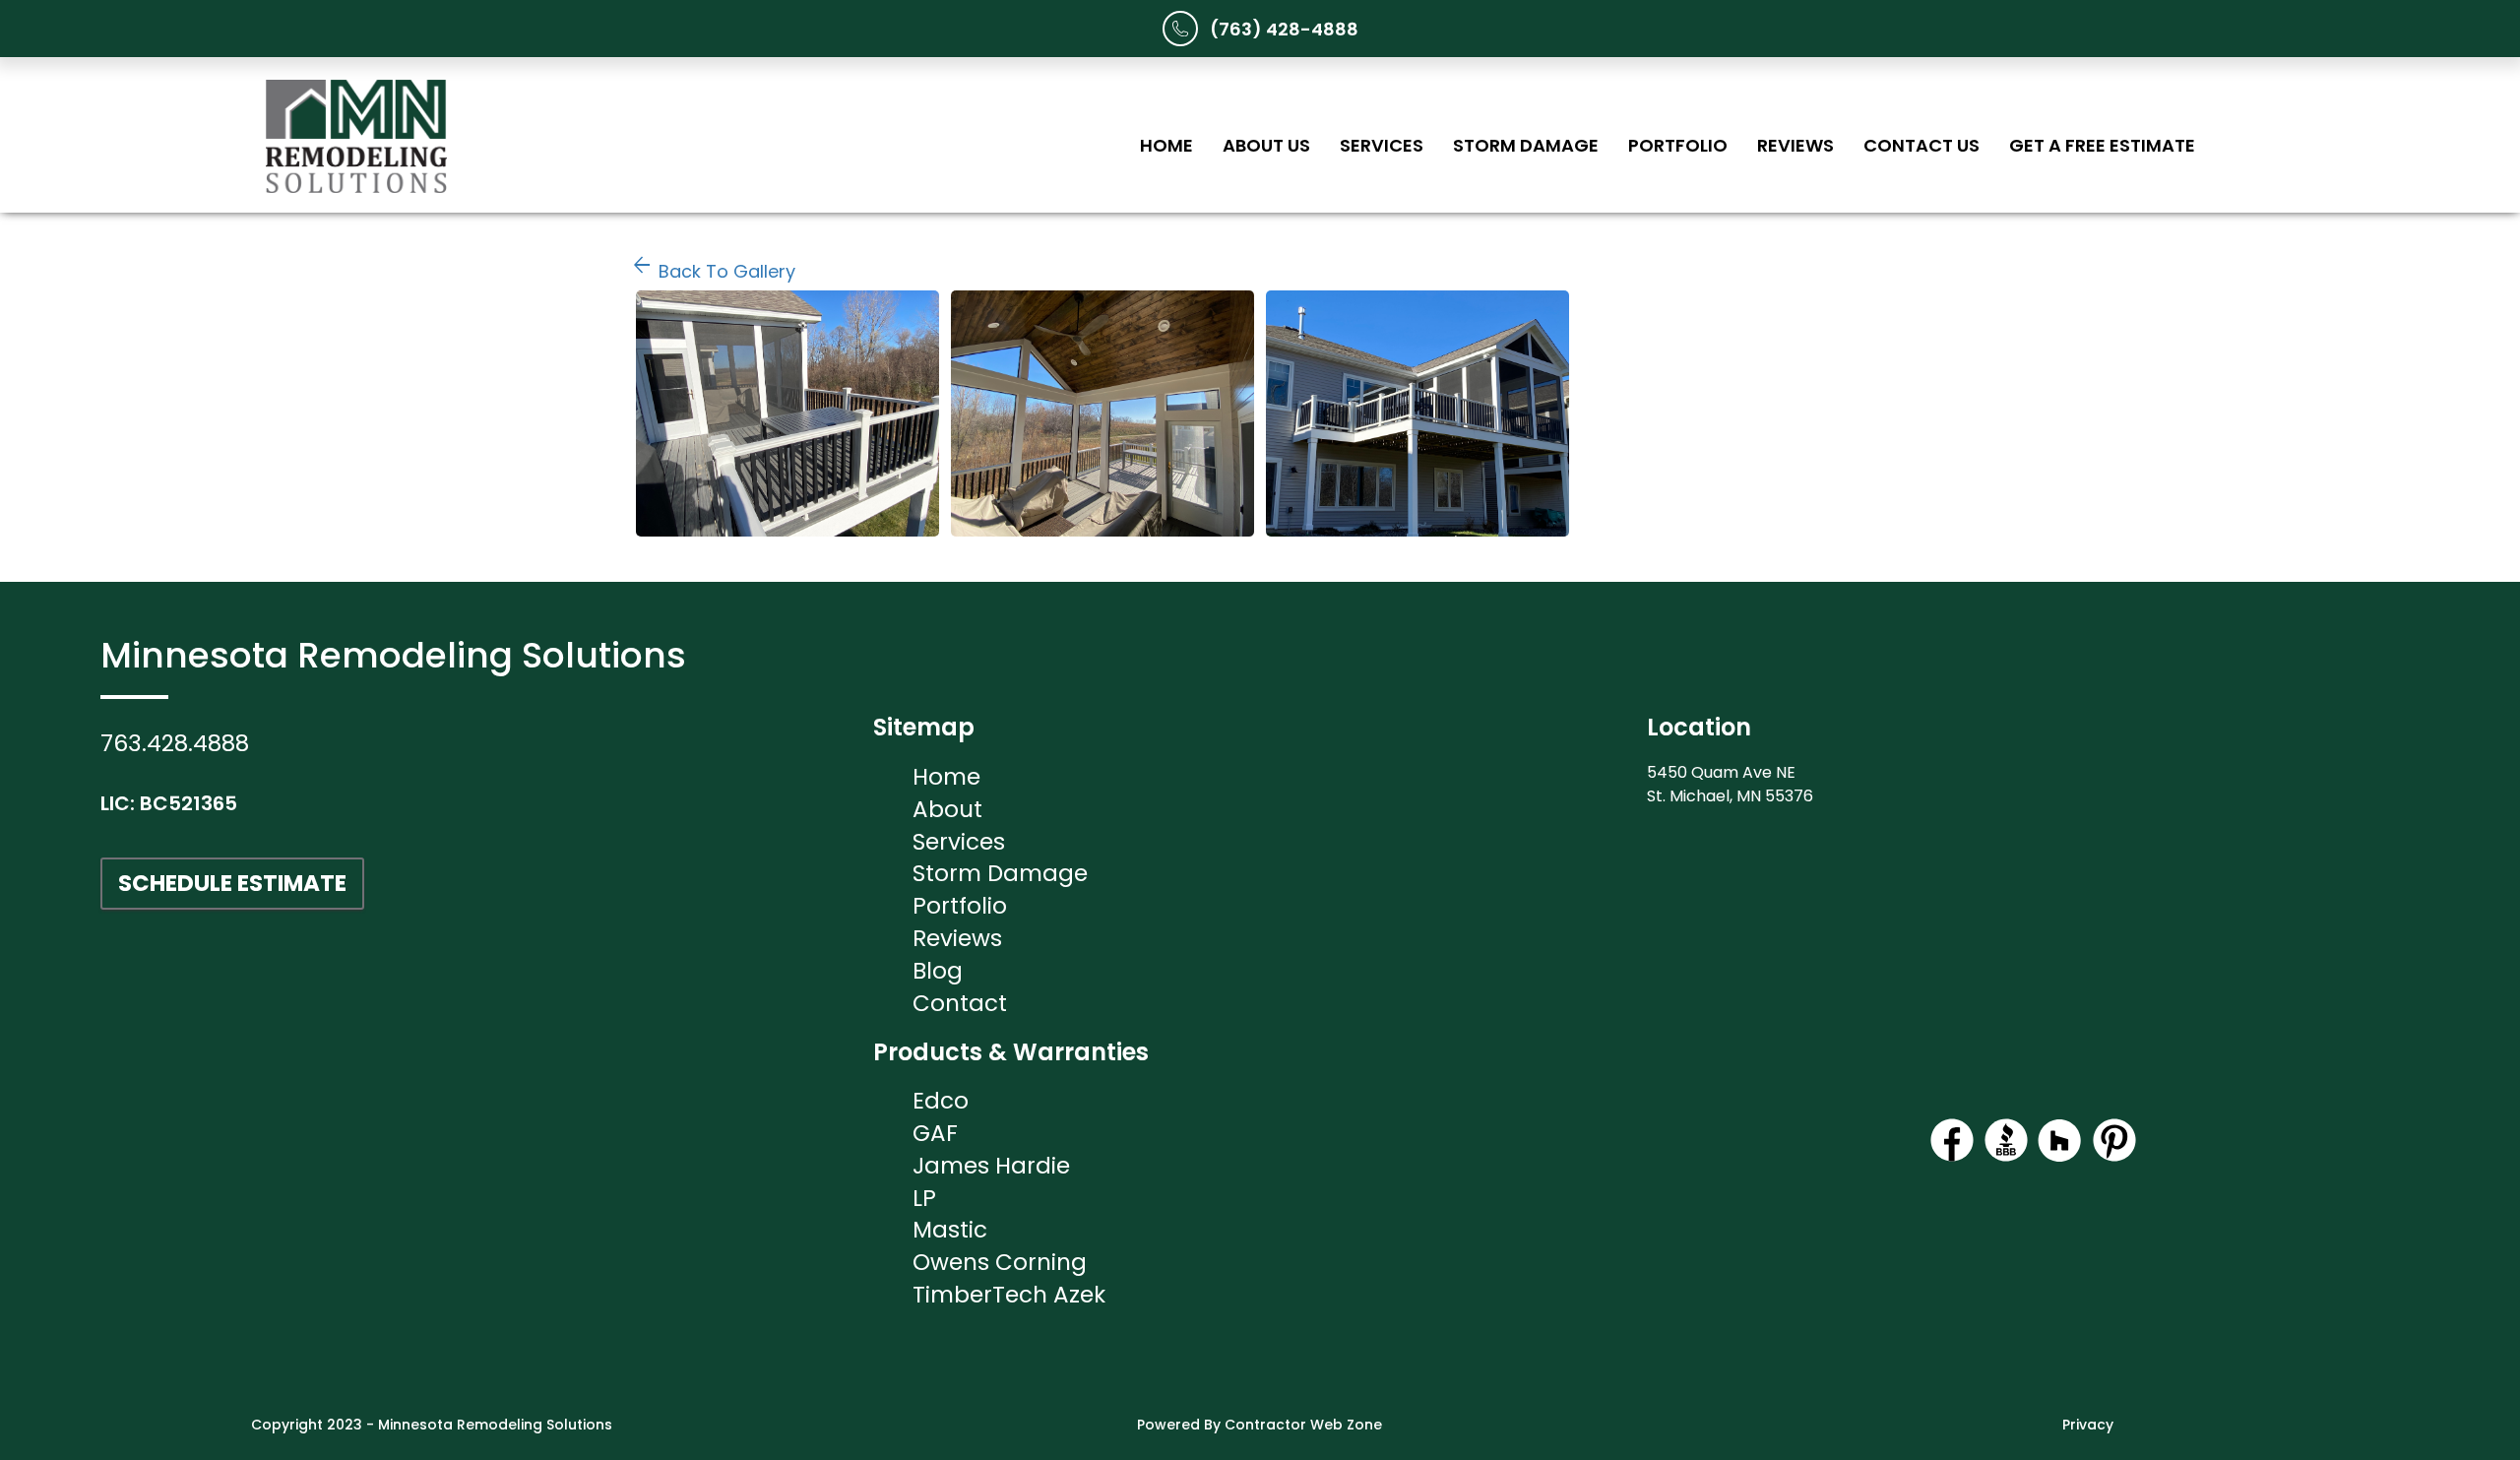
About (947, 809)
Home (1166, 145)
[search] (787, 413)
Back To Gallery (713, 271)
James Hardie (991, 1166)
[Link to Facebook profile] (1952, 1157)
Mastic (950, 1230)
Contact (960, 1003)
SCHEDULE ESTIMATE (232, 883)
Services (1382, 145)
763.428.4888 (175, 743)
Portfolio (1678, 145)
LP (924, 1198)
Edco (941, 1101)
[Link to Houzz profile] (2060, 1157)
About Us (1266, 145)
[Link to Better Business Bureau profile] (2006, 1157)
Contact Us (1921, 145)
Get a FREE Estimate (2102, 145)
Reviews (1795, 145)
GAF (935, 1133)
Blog (938, 971)
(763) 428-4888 (1284, 29)
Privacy (2088, 1425)
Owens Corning (1000, 1262)
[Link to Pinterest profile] (2114, 1157)
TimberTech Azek (1009, 1295)
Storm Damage (1526, 145)
